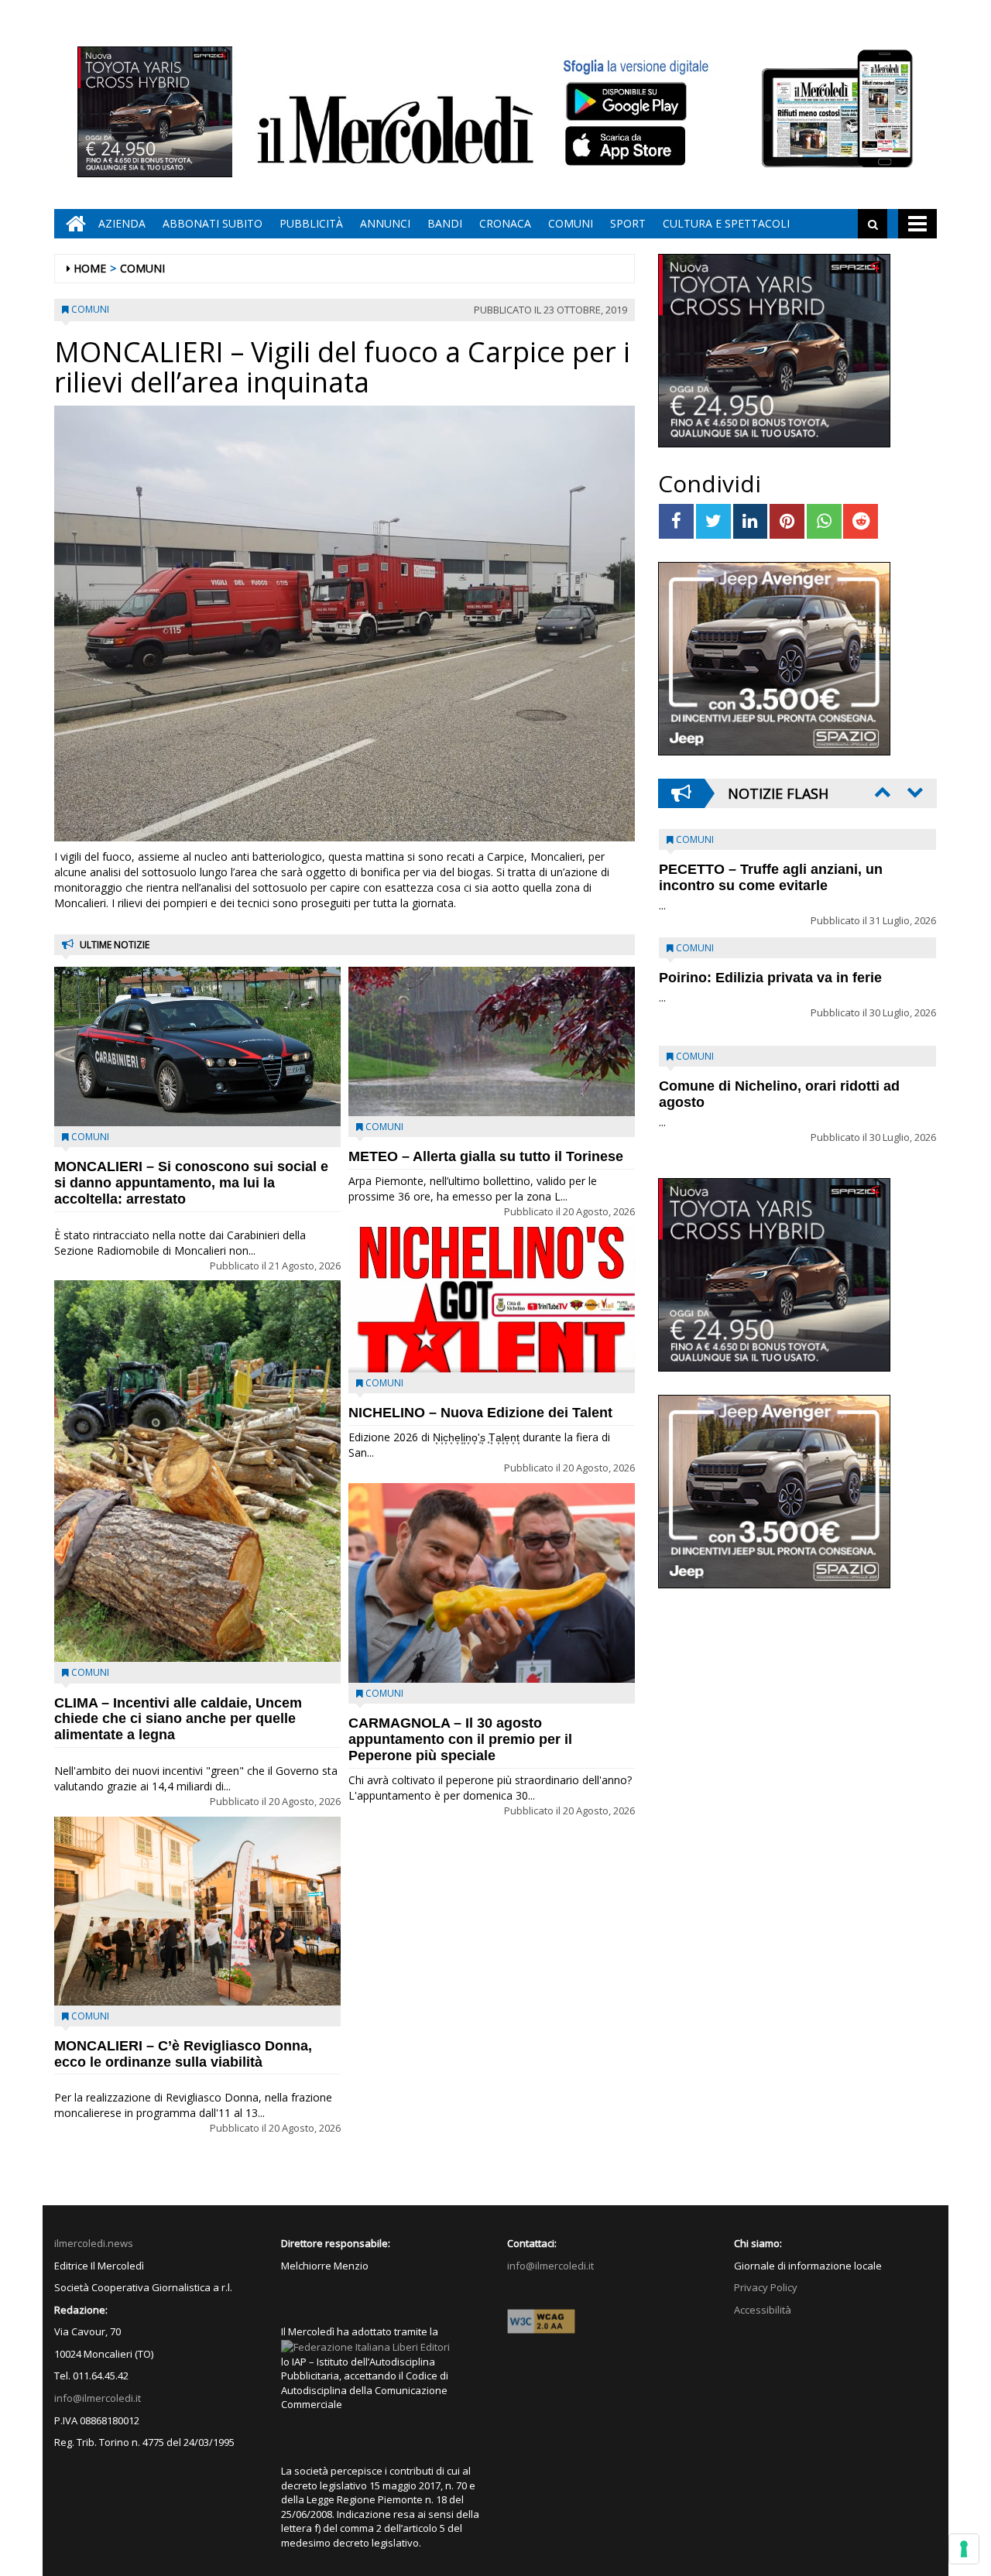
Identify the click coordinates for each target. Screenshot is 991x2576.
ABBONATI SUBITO (213, 223)
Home (90, 268)
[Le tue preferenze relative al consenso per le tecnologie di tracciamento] (964, 2549)
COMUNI (571, 223)
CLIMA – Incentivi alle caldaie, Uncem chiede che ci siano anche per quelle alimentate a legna (178, 1719)
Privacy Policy (766, 2287)
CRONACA (505, 223)
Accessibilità (763, 2310)
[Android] (626, 101)
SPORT (628, 223)
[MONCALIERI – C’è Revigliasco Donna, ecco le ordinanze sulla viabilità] (197, 1911)
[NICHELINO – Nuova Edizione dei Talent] (492, 1300)
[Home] (72, 224)
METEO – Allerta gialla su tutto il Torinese (486, 1156)
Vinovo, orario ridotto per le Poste (771, 869)
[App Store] (628, 146)
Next (914, 792)
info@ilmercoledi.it (98, 2398)
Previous (881, 792)
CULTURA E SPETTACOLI (726, 223)
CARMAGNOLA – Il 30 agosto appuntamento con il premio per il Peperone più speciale (460, 1739)
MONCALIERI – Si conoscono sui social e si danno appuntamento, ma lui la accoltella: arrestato (191, 1183)
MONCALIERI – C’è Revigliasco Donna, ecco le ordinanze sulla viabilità (183, 2054)
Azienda (122, 223)
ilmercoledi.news (94, 2243)
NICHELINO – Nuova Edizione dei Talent (480, 1413)
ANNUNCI (385, 223)
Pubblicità (311, 223)
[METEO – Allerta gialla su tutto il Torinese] (492, 1041)
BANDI (445, 223)
